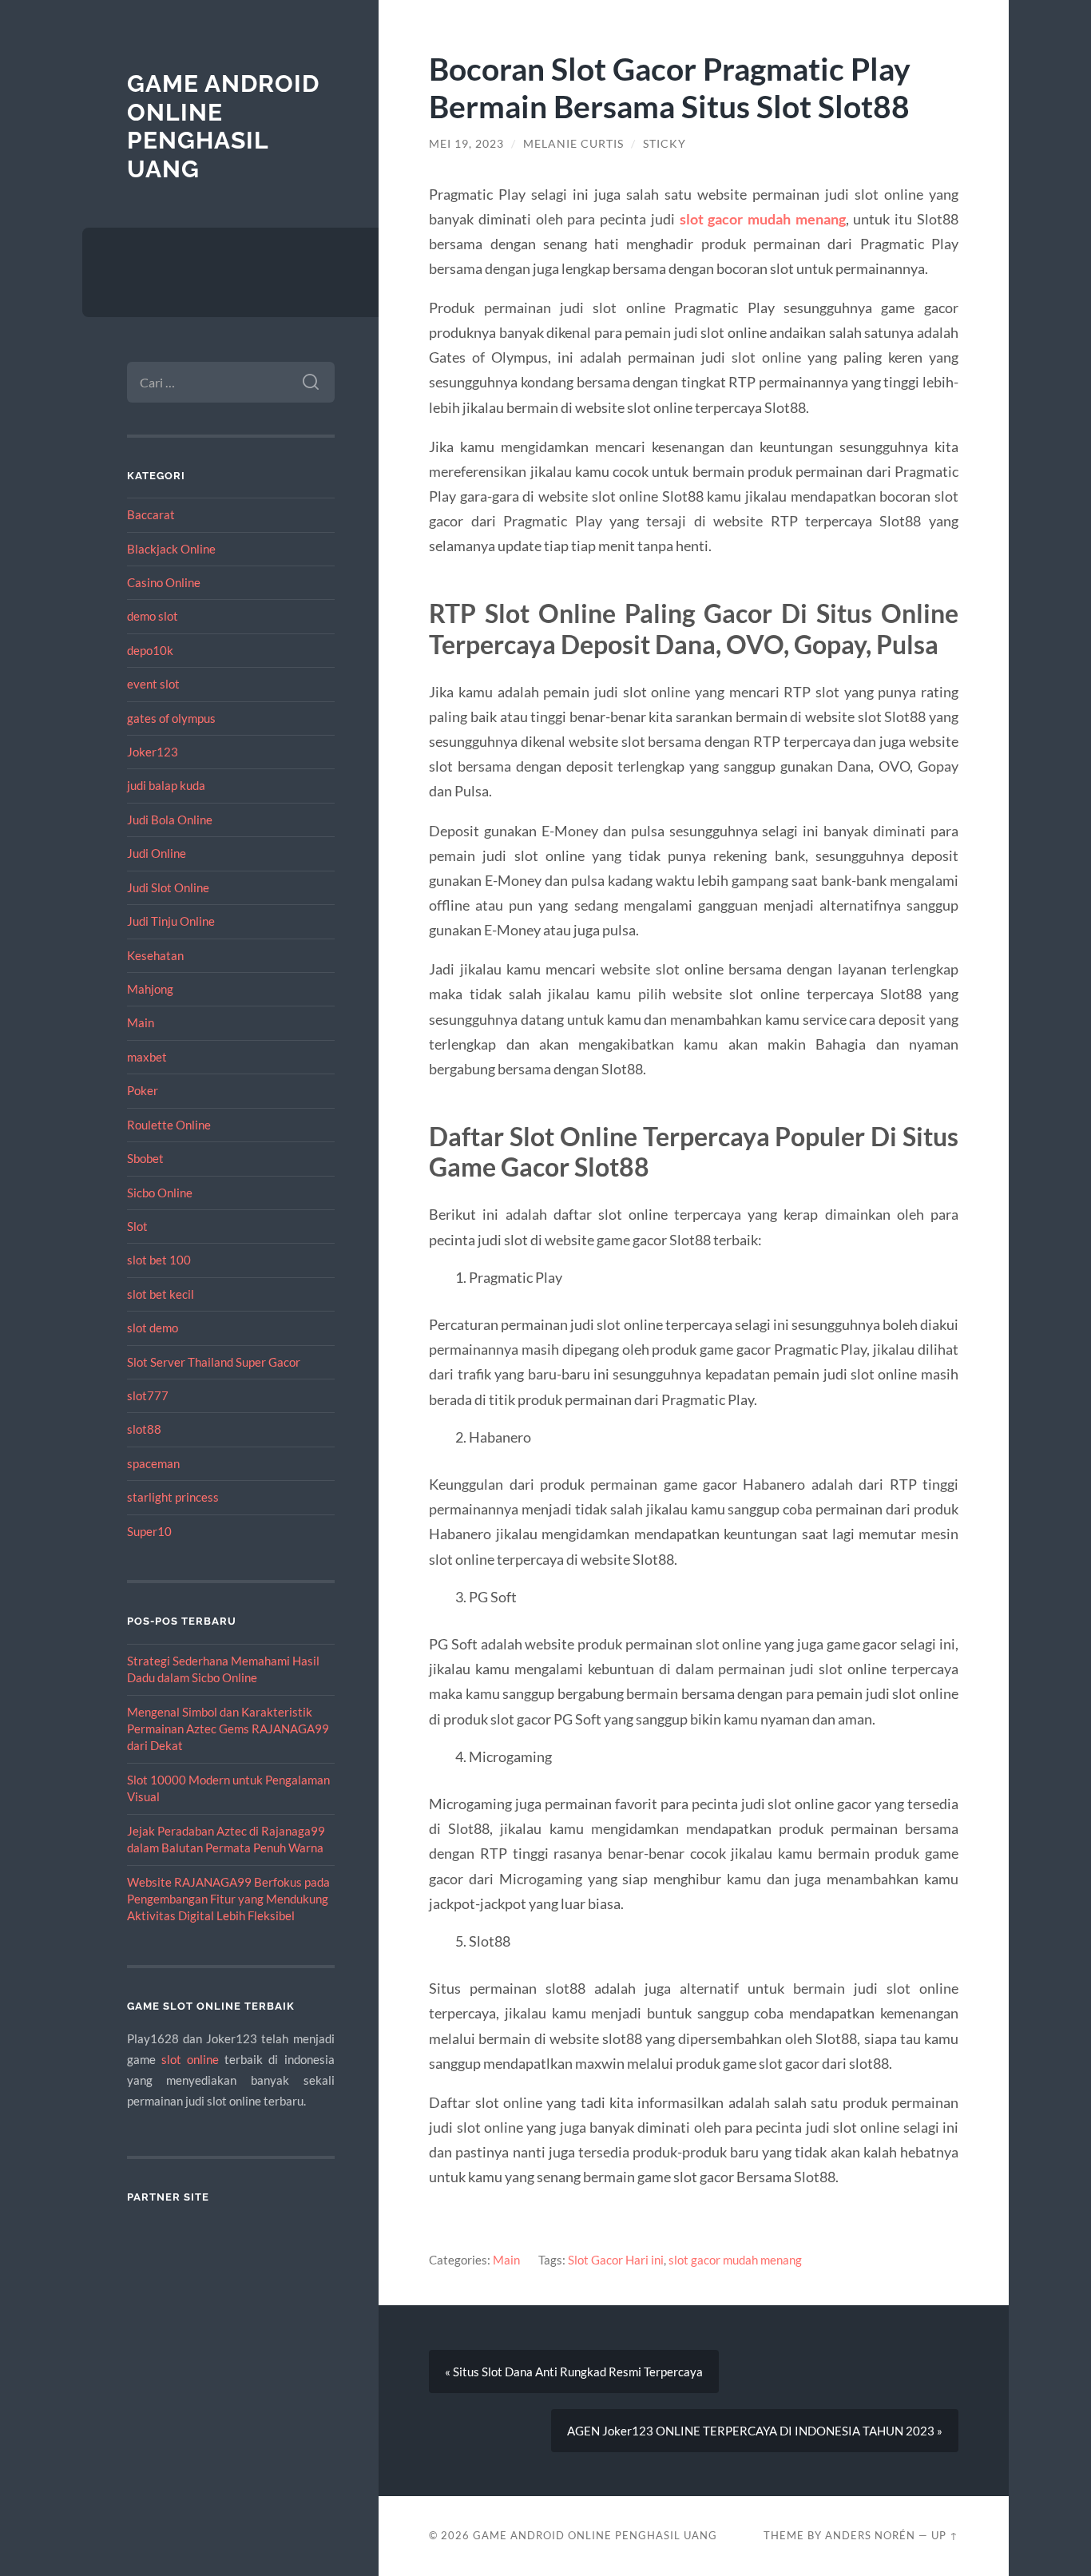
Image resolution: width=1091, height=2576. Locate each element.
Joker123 (153, 752)
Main (141, 1022)
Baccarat (151, 514)
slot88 (144, 1429)
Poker (143, 1090)
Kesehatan (155, 955)
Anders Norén (870, 2535)
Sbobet (145, 1158)
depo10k (150, 650)
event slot (153, 684)
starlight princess (173, 1497)
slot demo (153, 1328)
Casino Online (164, 582)
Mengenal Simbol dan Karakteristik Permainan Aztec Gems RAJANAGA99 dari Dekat (228, 1729)
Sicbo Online (160, 1193)
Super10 (149, 1531)
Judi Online (157, 853)
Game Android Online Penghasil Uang (223, 126)
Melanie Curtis (573, 144)
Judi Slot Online (168, 887)
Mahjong (150, 989)
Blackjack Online (171, 549)
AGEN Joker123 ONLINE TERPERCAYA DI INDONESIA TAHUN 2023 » (755, 2431)
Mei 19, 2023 (466, 144)
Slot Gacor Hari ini (616, 2260)
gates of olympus (171, 718)
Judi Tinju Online (171, 921)
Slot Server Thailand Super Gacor (214, 1362)
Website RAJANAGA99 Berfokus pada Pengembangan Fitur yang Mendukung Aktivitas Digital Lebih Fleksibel (228, 1899)
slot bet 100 (159, 1260)
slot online (190, 2059)
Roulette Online (169, 1125)
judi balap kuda (166, 785)
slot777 (148, 1395)
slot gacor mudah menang (763, 219)
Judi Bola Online (170, 820)
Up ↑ (945, 2535)
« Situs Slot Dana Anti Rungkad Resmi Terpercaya (574, 2372)
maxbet (147, 1057)
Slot (137, 1226)
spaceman (153, 1463)
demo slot (153, 616)
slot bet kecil (161, 1294)
